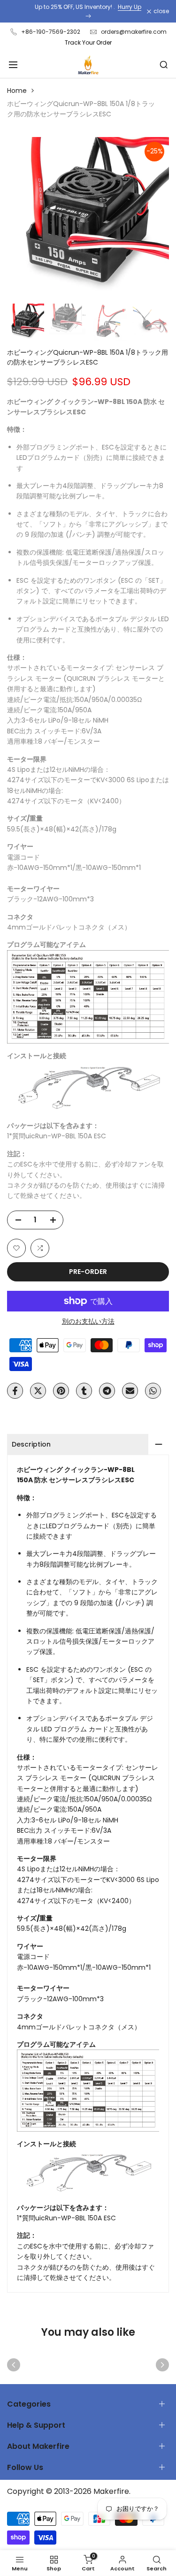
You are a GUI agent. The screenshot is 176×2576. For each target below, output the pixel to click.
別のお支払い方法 (88, 1321)
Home (17, 91)
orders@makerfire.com (134, 32)
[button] (16, 1248)
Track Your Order (88, 42)
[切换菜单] (13, 65)
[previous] (14, 2365)
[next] (162, 2365)
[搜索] (164, 65)
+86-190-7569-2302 (51, 32)
